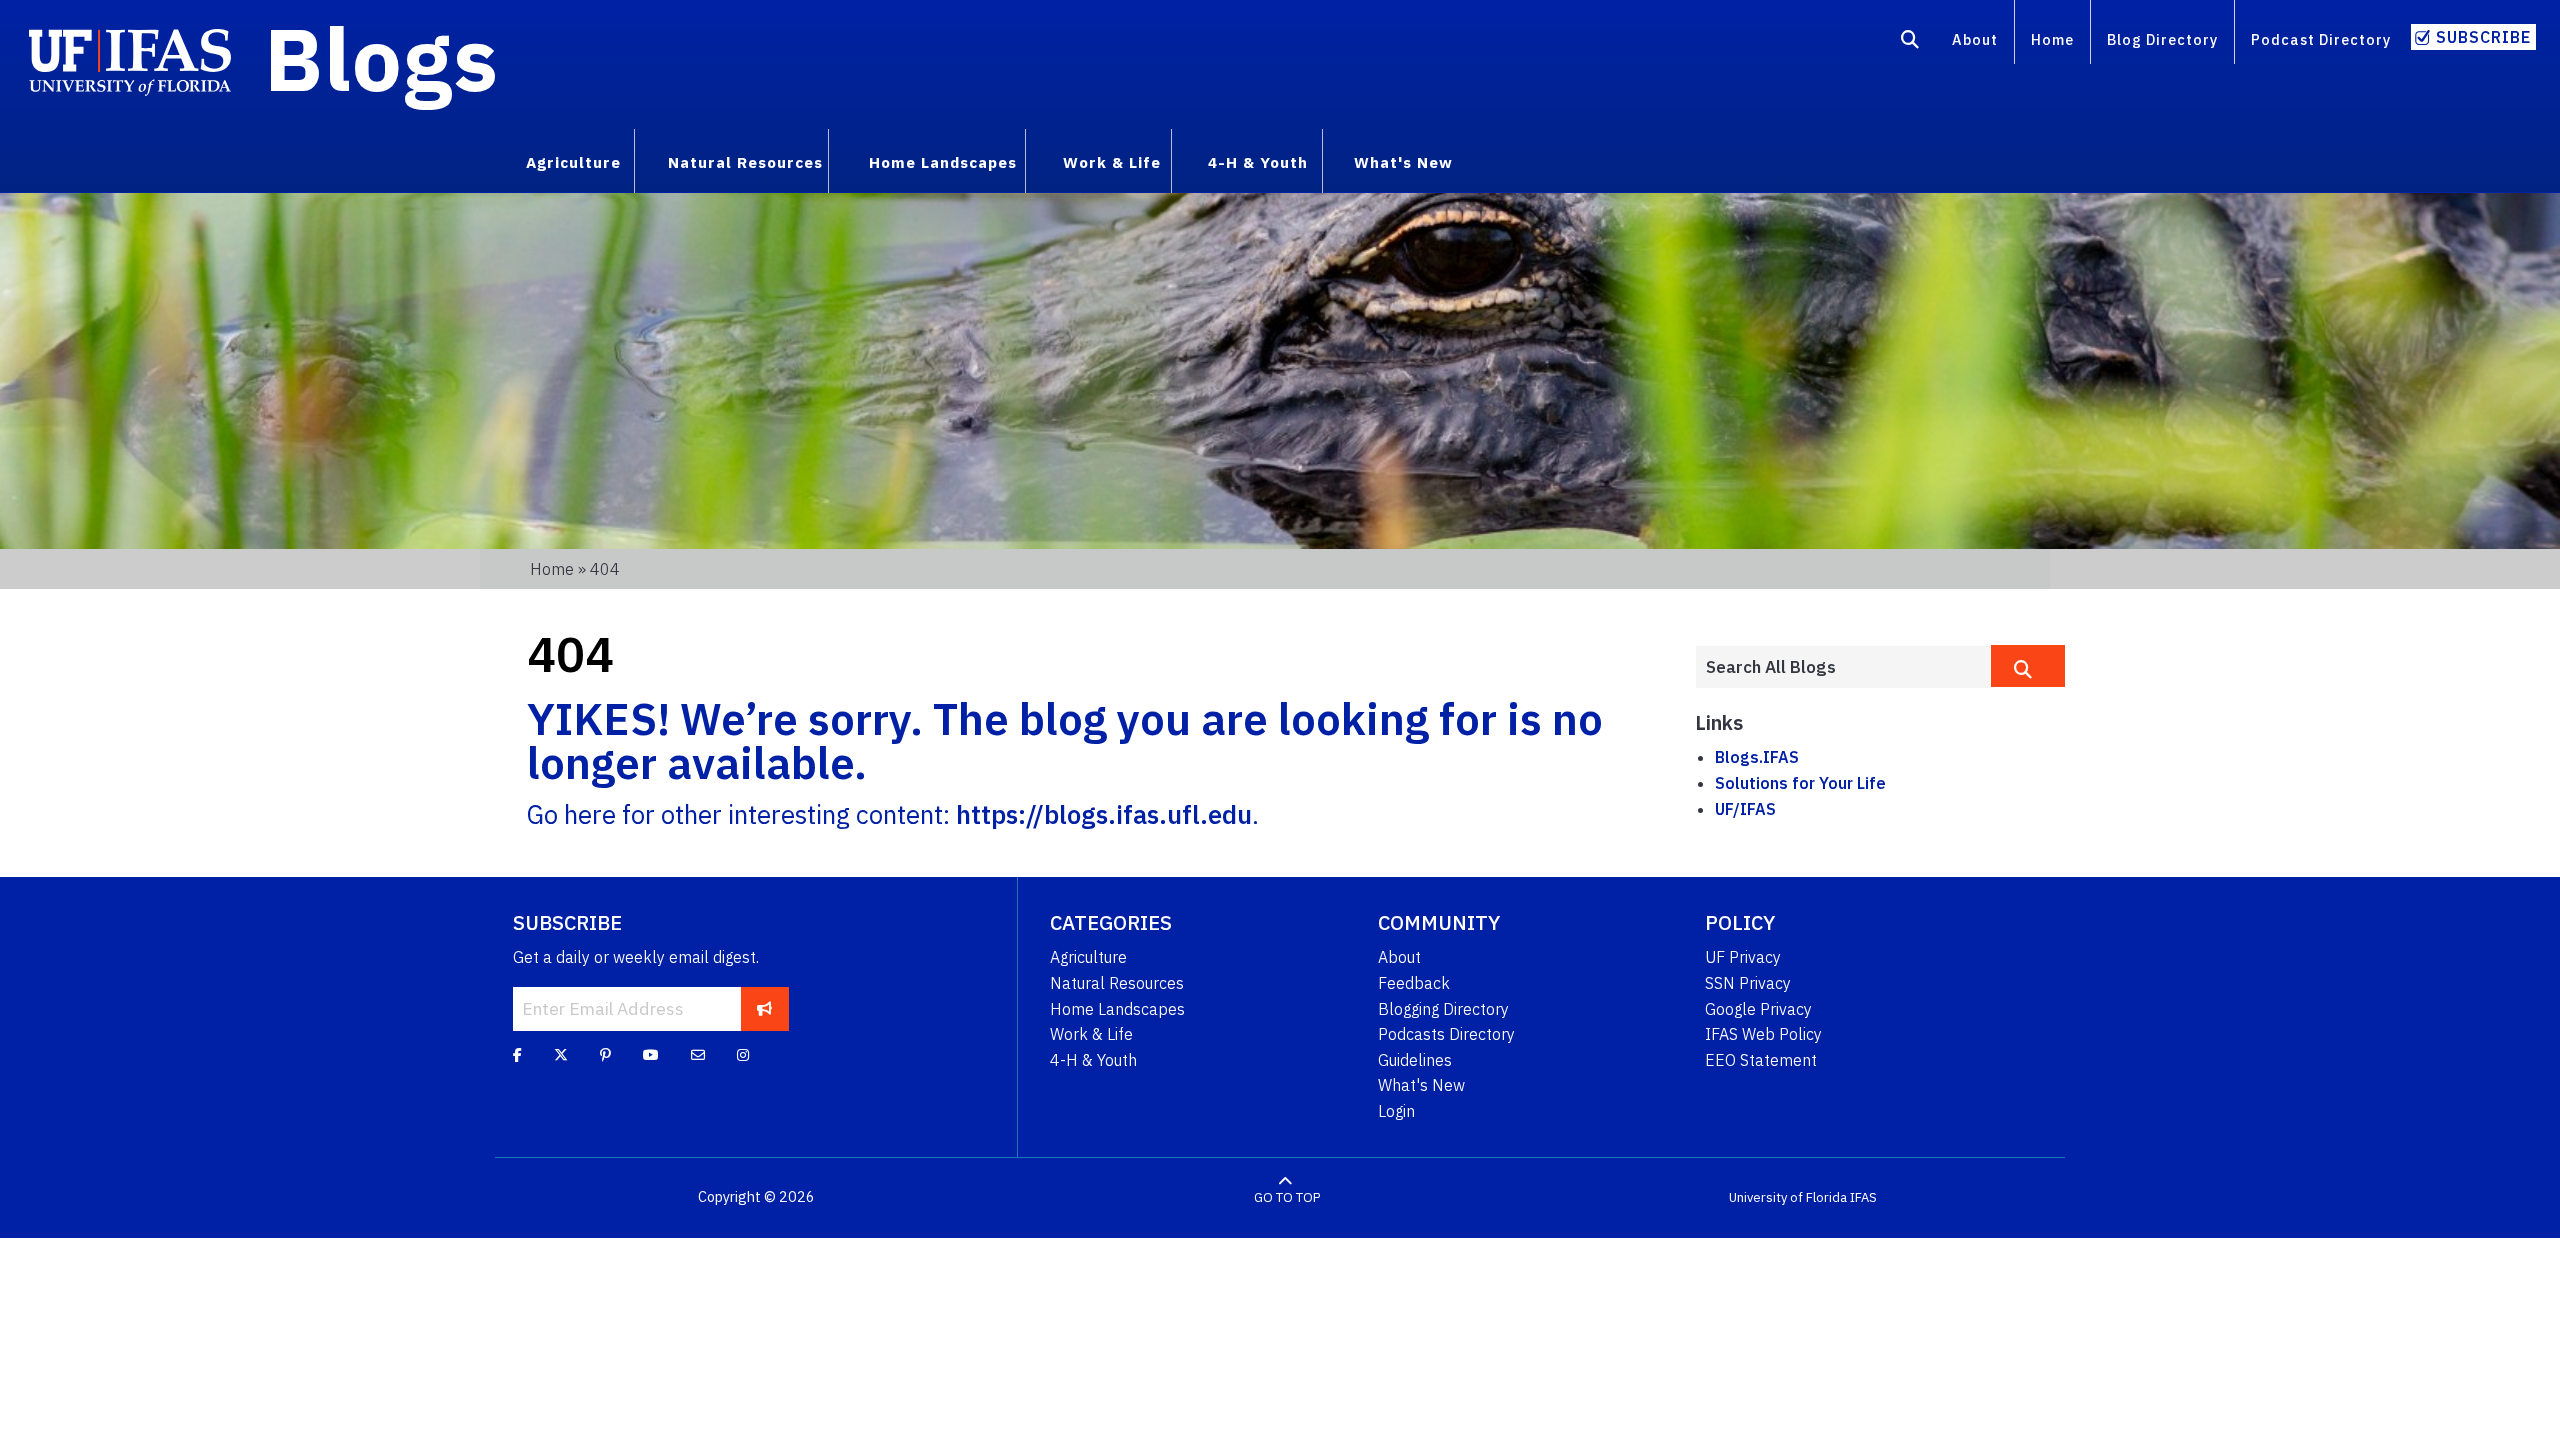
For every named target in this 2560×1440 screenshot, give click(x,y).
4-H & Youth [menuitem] (1258, 162)
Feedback (1414, 983)
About (1975, 39)
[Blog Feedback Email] (698, 1055)
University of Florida (1788, 1197)
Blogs (381, 58)
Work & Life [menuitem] (1112, 162)
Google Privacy (1758, 1009)
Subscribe (2483, 37)
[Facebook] (517, 1055)
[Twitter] (561, 1055)
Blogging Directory (1443, 1009)
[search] (2028, 666)
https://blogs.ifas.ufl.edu (1104, 814)
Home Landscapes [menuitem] (943, 162)
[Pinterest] (605, 1055)
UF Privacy (1743, 957)
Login (1396, 1111)
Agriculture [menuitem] (573, 162)
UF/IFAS (1745, 809)
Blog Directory (2162, 39)
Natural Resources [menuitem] (745, 162)
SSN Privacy (1748, 983)
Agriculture (1088, 957)
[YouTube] (651, 1055)
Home (2052, 39)
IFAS (1863, 1197)
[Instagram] (743, 1055)
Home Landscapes (1117, 1009)
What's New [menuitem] (1403, 162)
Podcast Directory (2321, 39)
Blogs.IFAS (1757, 757)
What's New (1421, 1085)
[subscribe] (764, 1009)
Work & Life (1091, 1034)
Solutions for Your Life (1800, 783)
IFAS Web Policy (1763, 1034)
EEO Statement (1761, 1060)
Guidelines (1415, 1060)
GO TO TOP (1287, 1197)
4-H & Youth (1093, 1060)
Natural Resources (1117, 983)
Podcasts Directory (1446, 1034)
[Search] (1910, 43)
